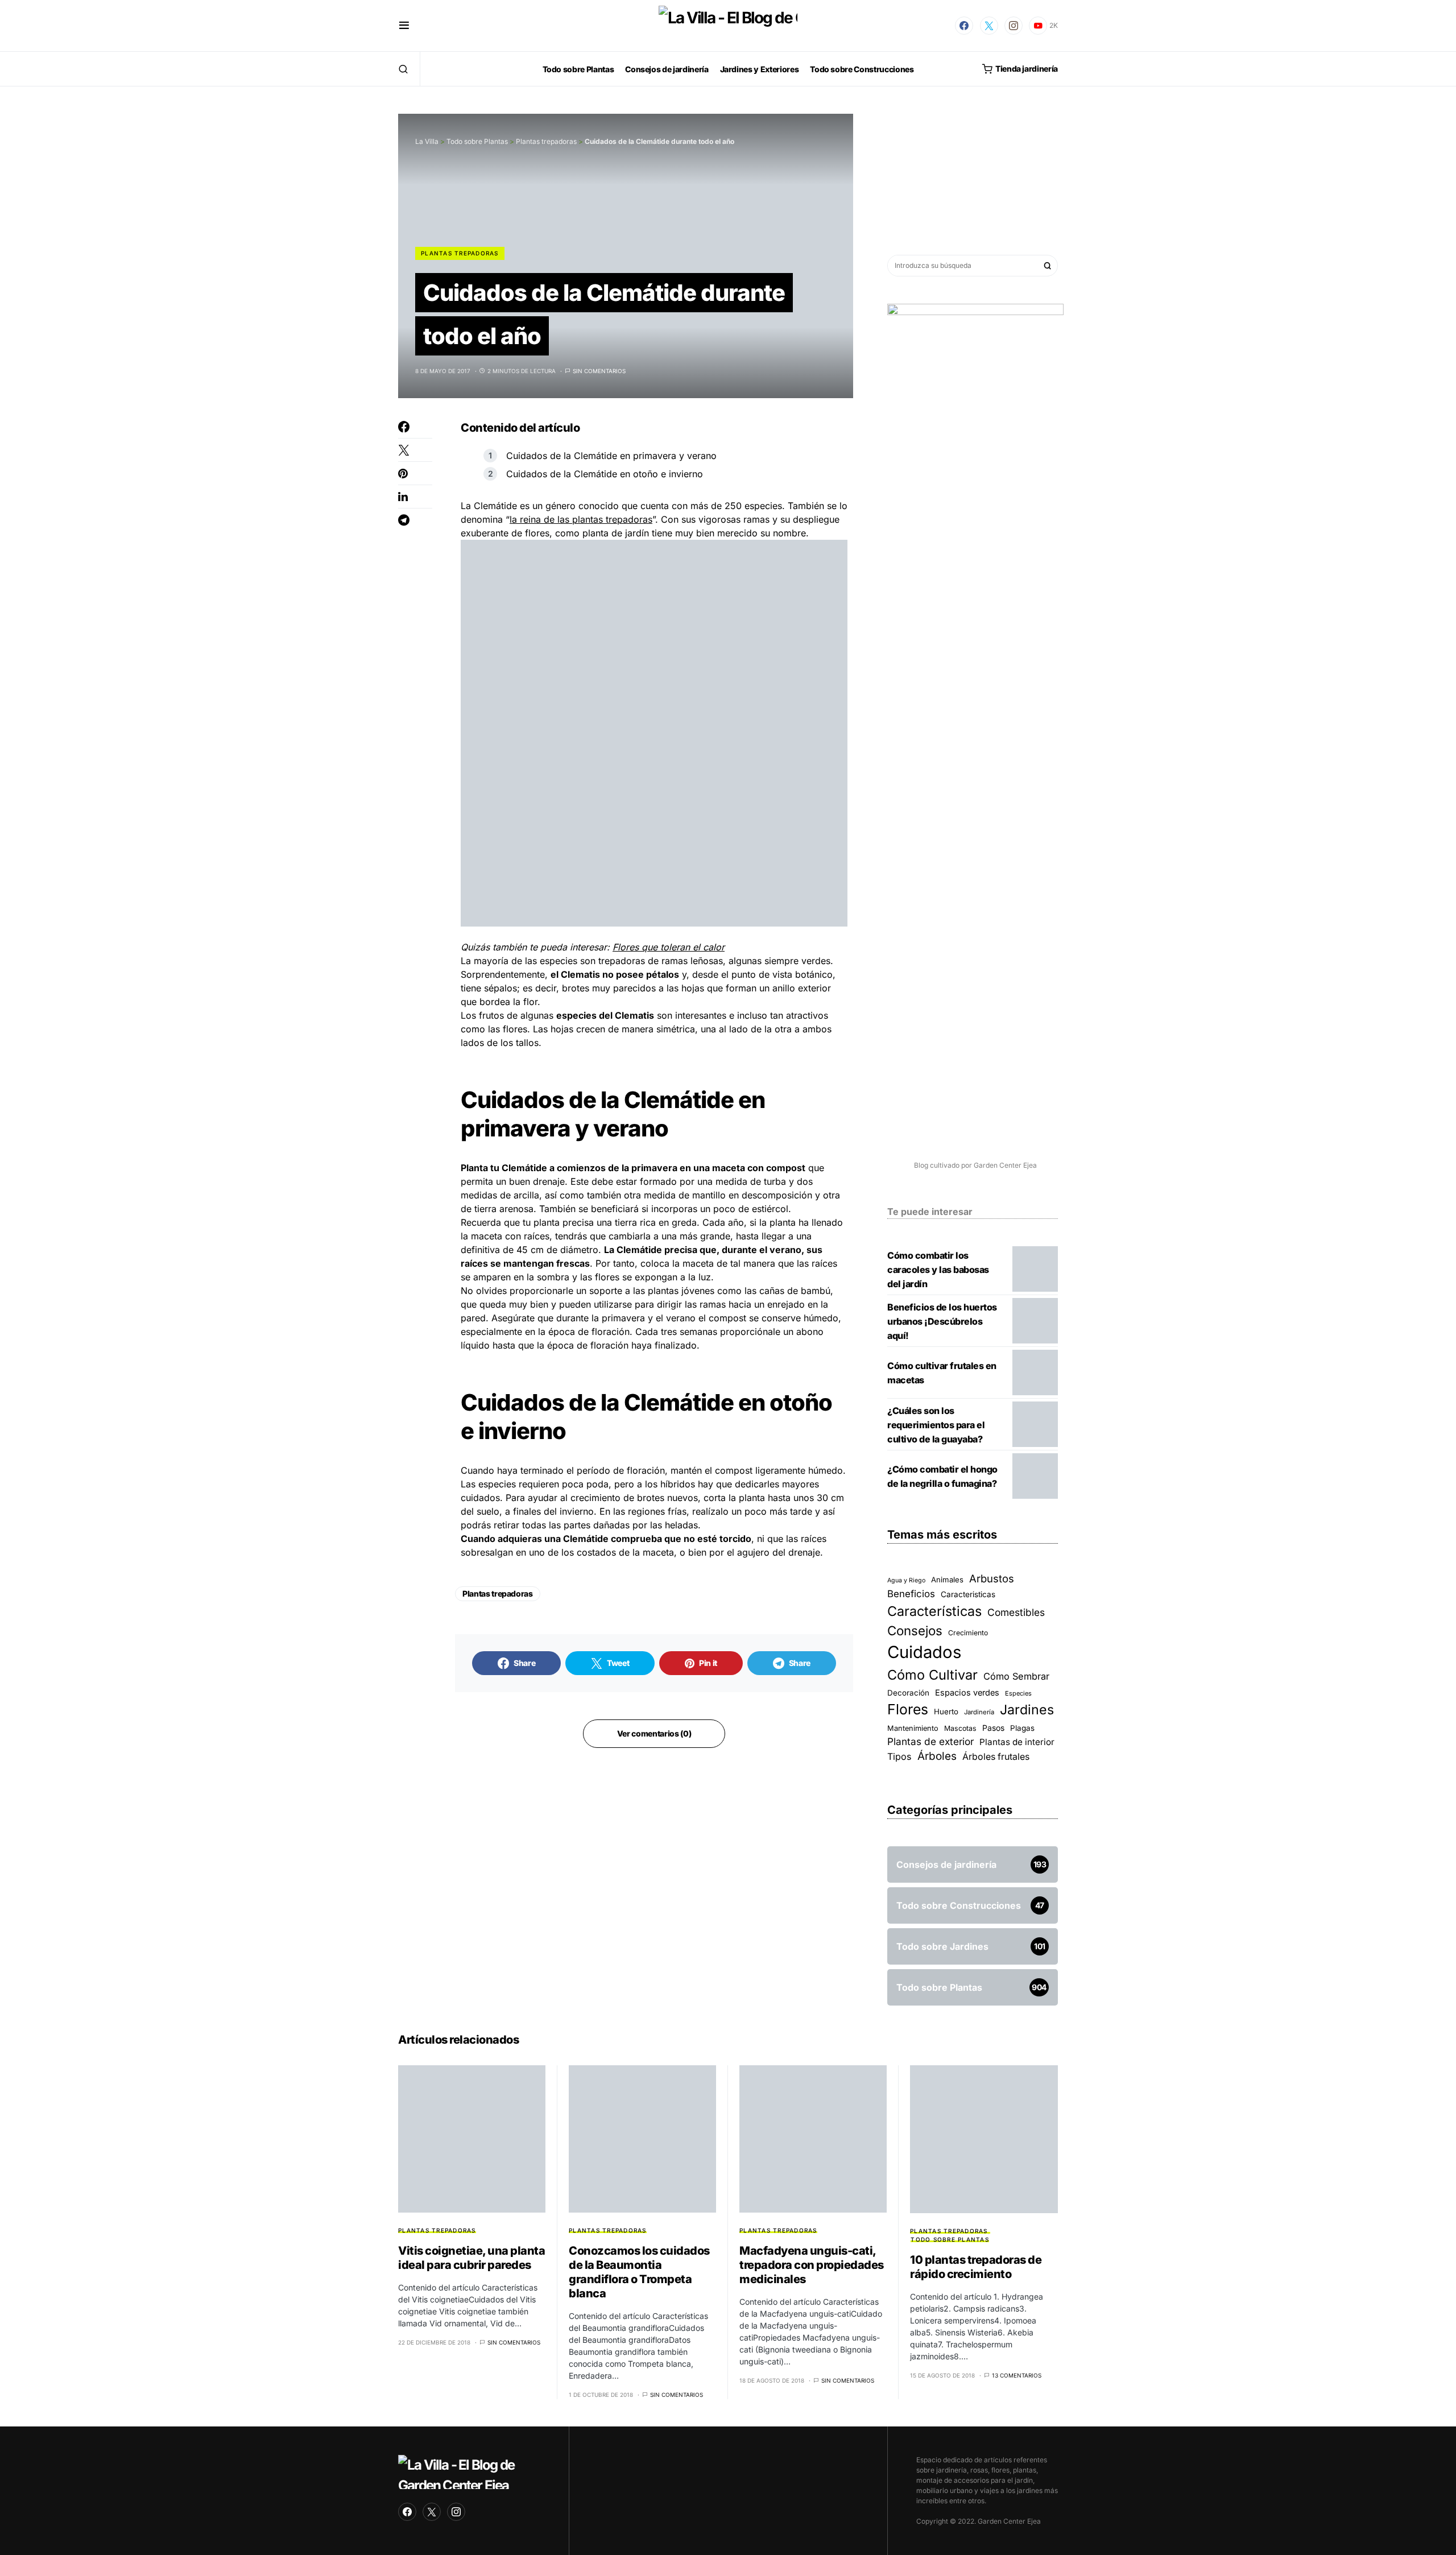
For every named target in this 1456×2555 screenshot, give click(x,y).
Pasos (993, 1728)
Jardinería (979, 1712)
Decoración (908, 1693)
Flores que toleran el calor (669, 947)
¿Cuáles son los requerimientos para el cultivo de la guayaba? (936, 1425)
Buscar (1048, 266)
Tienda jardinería (1027, 69)
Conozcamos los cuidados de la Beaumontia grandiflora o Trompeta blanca (639, 2272)
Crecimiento (968, 1633)
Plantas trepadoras (546, 141)
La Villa (427, 141)
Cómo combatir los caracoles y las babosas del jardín (938, 1270)
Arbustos (992, 1578)
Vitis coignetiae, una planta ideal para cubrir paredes (471, 2258)
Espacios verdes (967, 1693)
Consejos (915, 1630)
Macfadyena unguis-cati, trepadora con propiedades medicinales (812, 2265)
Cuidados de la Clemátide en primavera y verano (611, 456)
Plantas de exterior (930, 1741)
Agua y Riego (906, 1580)
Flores (908, 1709)
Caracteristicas (968, 1594)
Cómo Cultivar (932, 1675)
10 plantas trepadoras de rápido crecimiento (976, 2267)
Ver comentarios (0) (654, 1733)
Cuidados (924, 1652)
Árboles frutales (996, 1757)
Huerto (946, 1711)
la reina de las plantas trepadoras (581, 519)
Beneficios (911, 1594)
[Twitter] (989, 26)
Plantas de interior (1017, 1742)
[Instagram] (1014, 26)
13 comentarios (1017, 2375)
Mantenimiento (913, 1728)
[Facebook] (964, 26)
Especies (1018, 1693)
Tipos (899, 1756)
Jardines (1027, 1710)
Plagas (1022, 1728)
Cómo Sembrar (1016, 1676)
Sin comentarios (599, 371)
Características (934, 1611)
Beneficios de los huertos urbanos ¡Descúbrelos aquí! (942, 1321)
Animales (947, 1580)
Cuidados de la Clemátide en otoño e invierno (605, 474)
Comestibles (1016, 1612)
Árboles (937, 1756)
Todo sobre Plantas (477, 141)
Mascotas (960, 1728)
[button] (404, 26)
